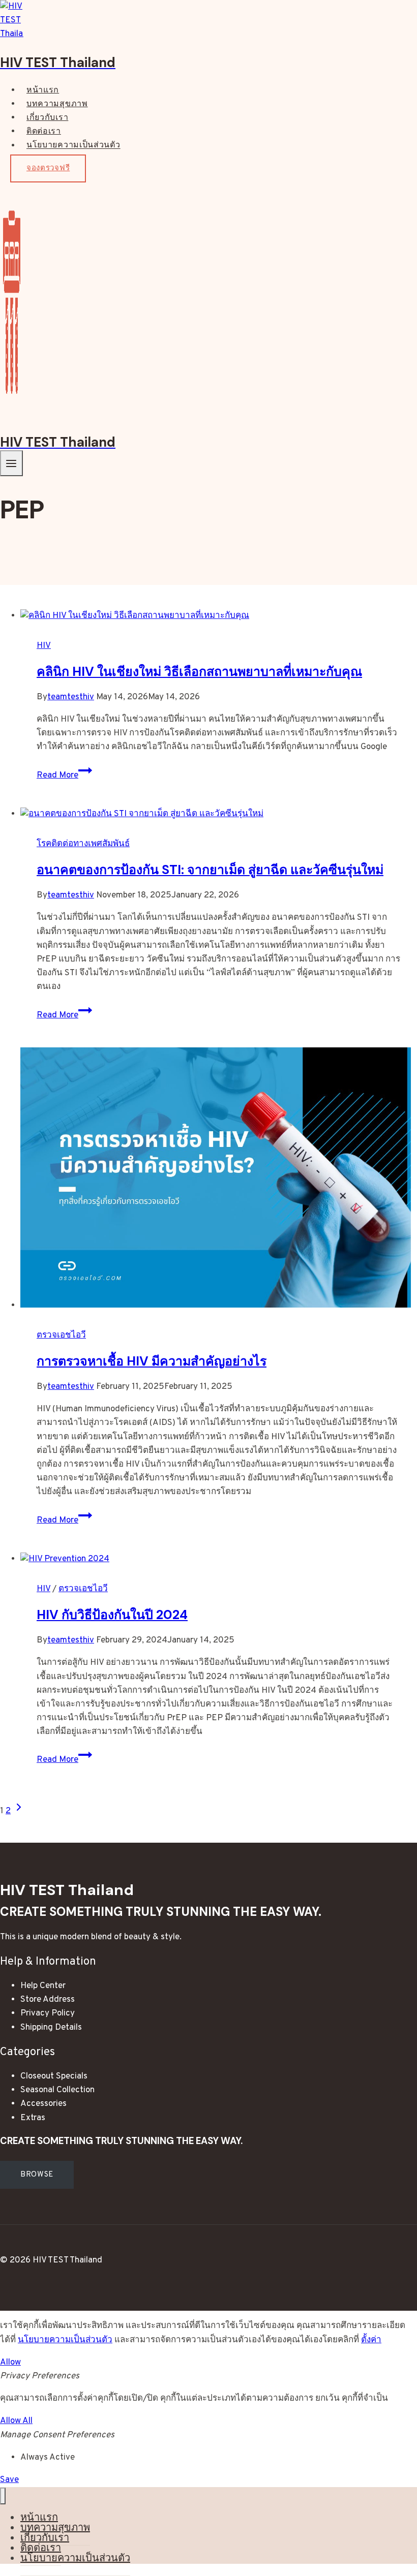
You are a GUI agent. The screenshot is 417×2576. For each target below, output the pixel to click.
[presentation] (219, 616)
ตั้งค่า (371, 2340)
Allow (10, 2363)
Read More (64, 775)
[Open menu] (11, 463)
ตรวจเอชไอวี (61, 1336)
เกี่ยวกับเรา (47, 118)
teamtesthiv (71, 697)
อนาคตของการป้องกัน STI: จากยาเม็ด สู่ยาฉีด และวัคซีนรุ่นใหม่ (210, 870)
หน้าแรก (43, 90)
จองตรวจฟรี (48, 168)
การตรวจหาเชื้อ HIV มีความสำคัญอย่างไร (152, 1361)
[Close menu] (3, 2496)
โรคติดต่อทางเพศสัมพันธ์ (83, 844)
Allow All (16, 2421)
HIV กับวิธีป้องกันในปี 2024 (112, 1615)
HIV (44, 646)
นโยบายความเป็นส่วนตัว (73, 146)
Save (9, 2480)
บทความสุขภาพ (57, 104)
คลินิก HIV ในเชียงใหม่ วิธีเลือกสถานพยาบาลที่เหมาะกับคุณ (199, 672)
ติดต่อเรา (44, 132)
